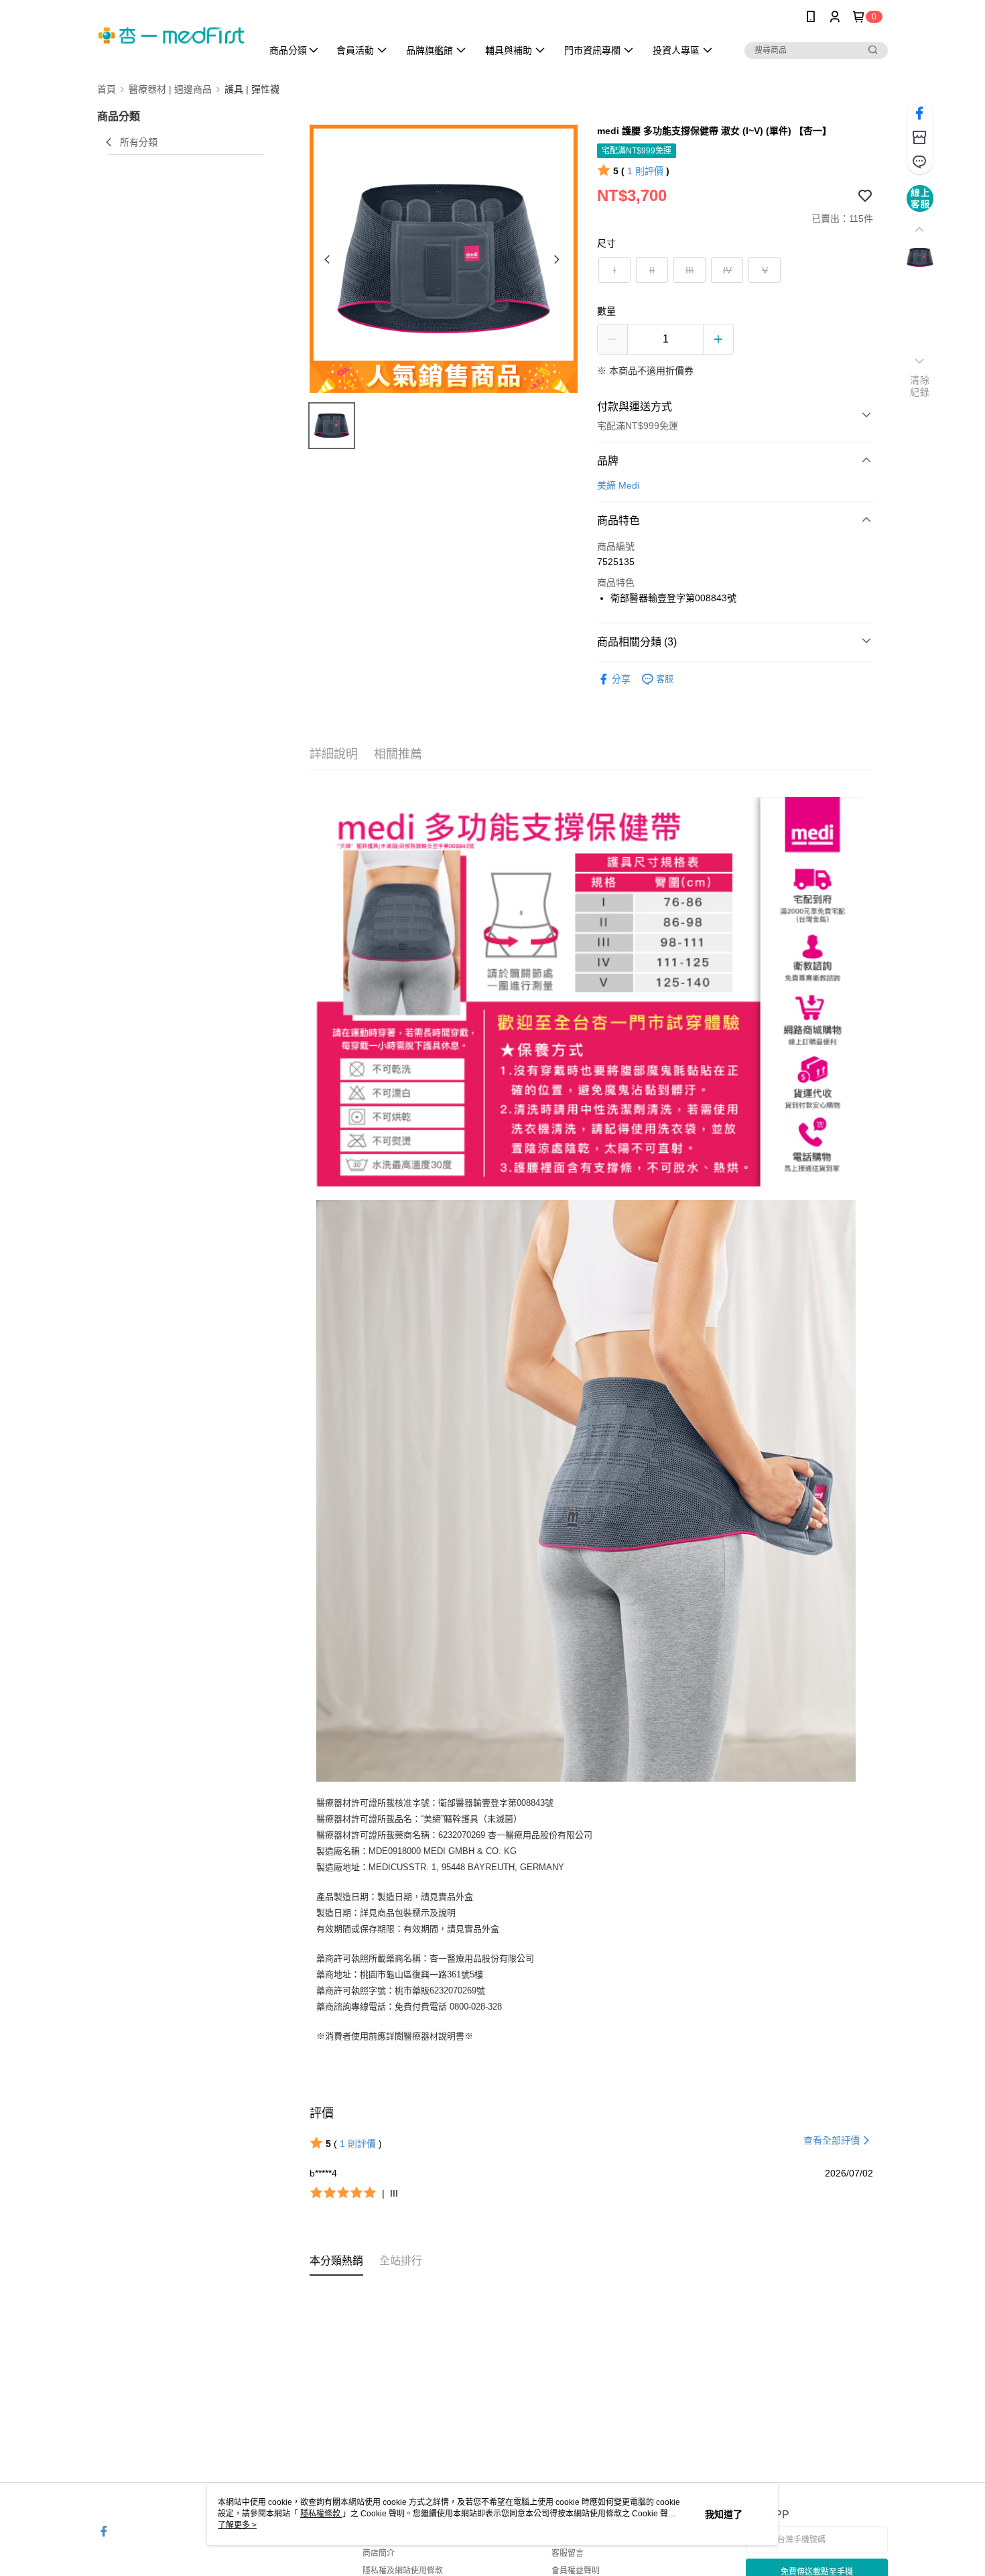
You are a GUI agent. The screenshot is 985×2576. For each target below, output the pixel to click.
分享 (621, 679)
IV (727, 270)
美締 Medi (618, 485)
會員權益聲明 (576, 2571)
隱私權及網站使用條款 (403, 2571)
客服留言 (568, 2553)
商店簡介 (379, 2553)
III (689, 270)
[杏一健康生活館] (172, 35)
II (652, 270)
